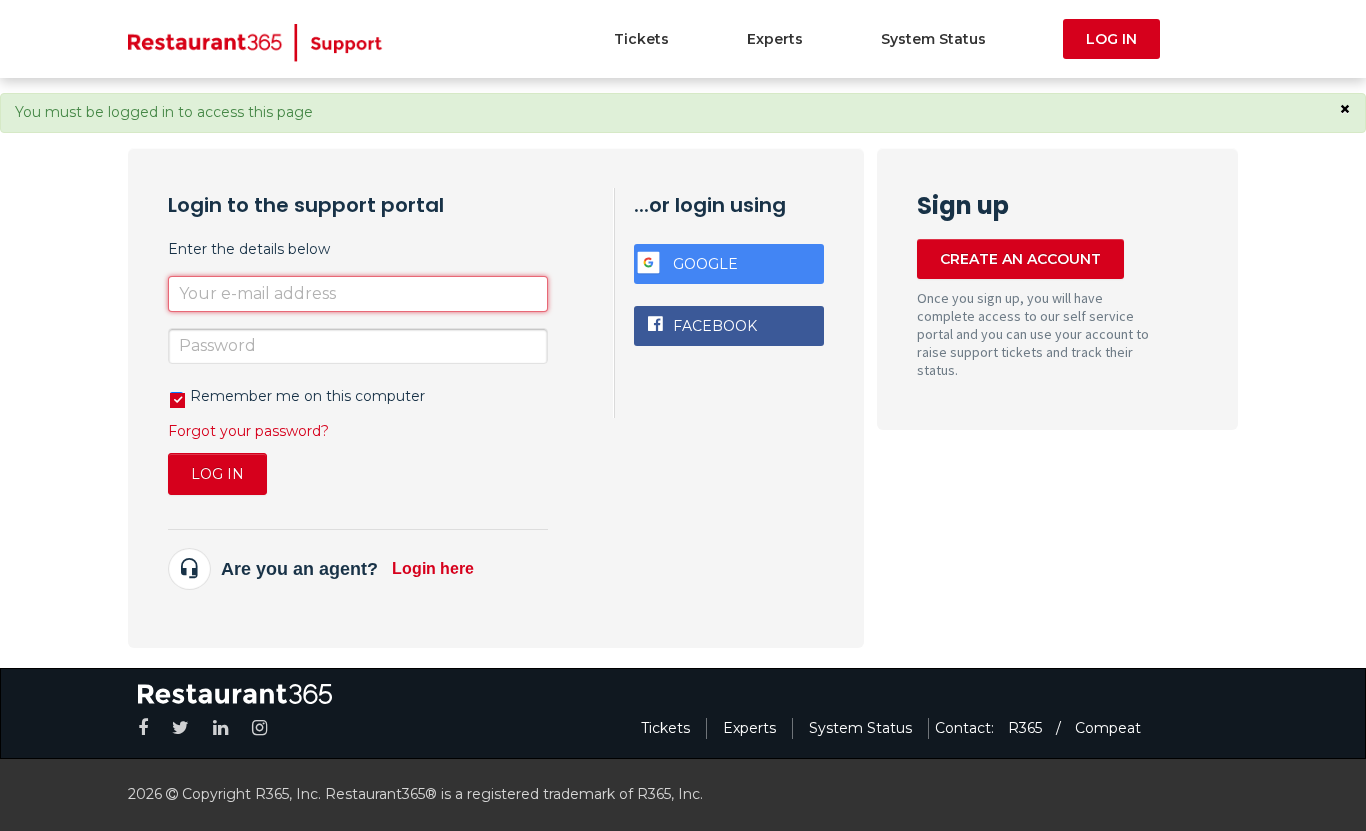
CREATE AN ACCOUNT (1020, 259)
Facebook (715, 326)
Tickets (641, 39)
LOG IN (1111, 39)
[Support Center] (255, 42)
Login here (433, 568)
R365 (1025, 728)
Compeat (1108, 728)
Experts (775, 39)
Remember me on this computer (307, 396)
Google (705, 264)
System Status (933, 39)
